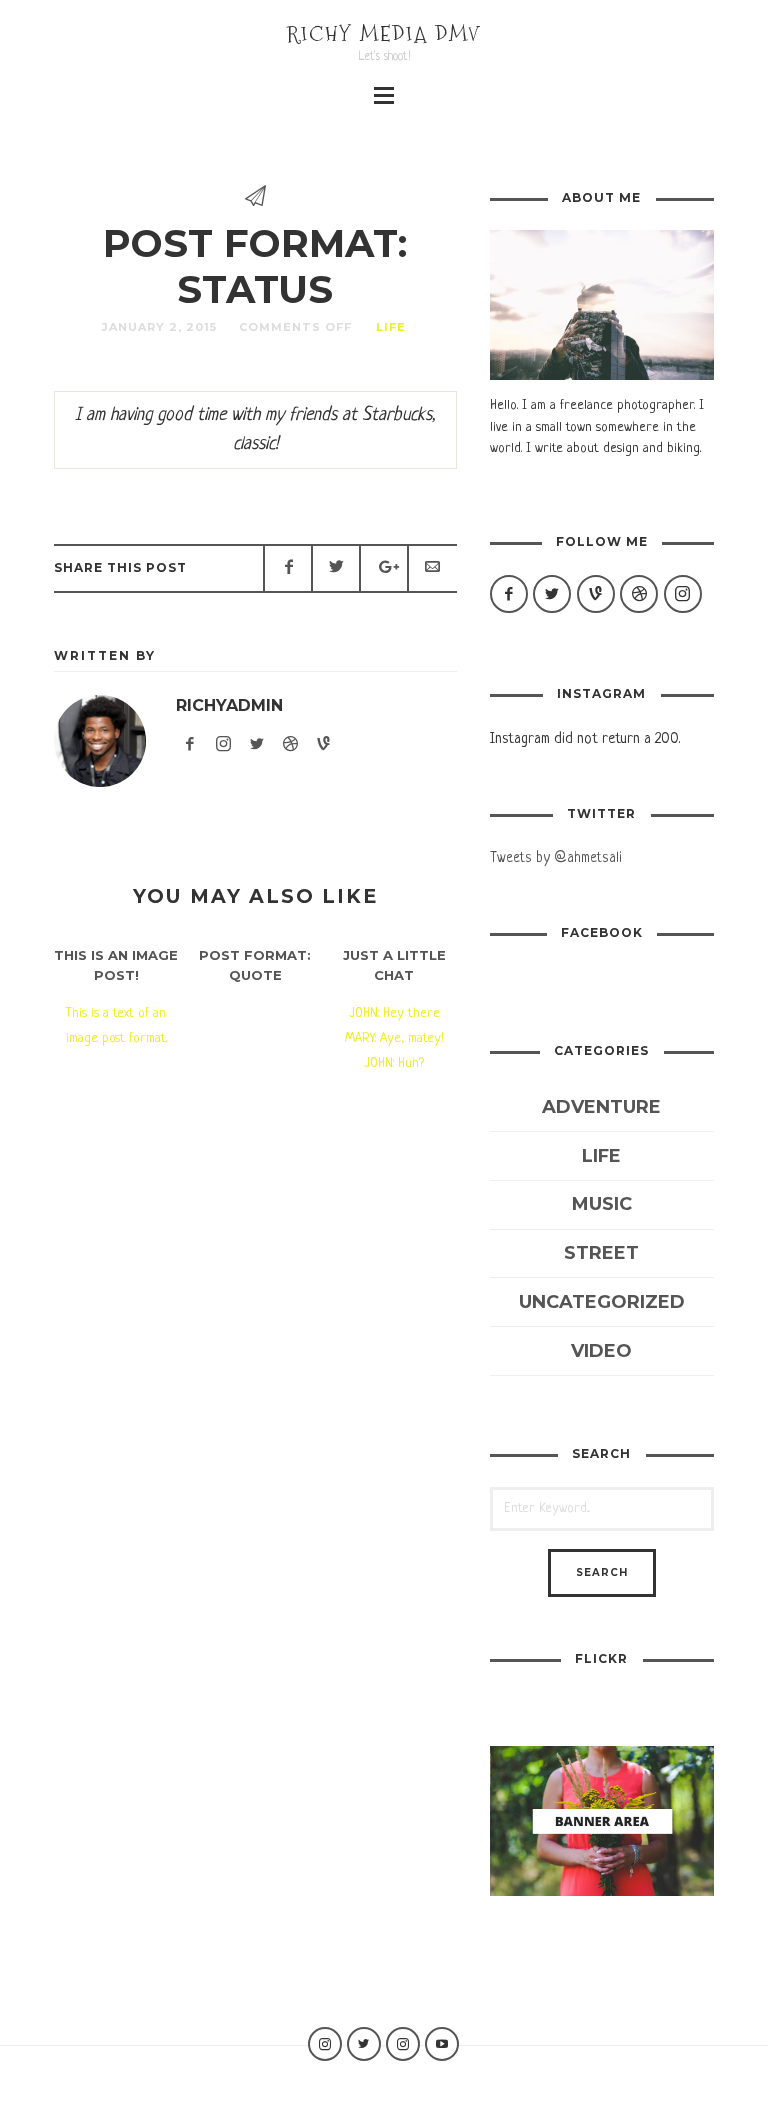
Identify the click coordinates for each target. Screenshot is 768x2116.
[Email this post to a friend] (432, 568)
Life (391, 327)
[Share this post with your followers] (336, 568)
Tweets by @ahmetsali (556, 858)
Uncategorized (602, 1302)
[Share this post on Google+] (384, 568)
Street (601, 1253)
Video (601, 1351)
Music (602, 1204)
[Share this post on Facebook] (288, 568)
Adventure (601, 1107)
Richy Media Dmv (384, 33)
